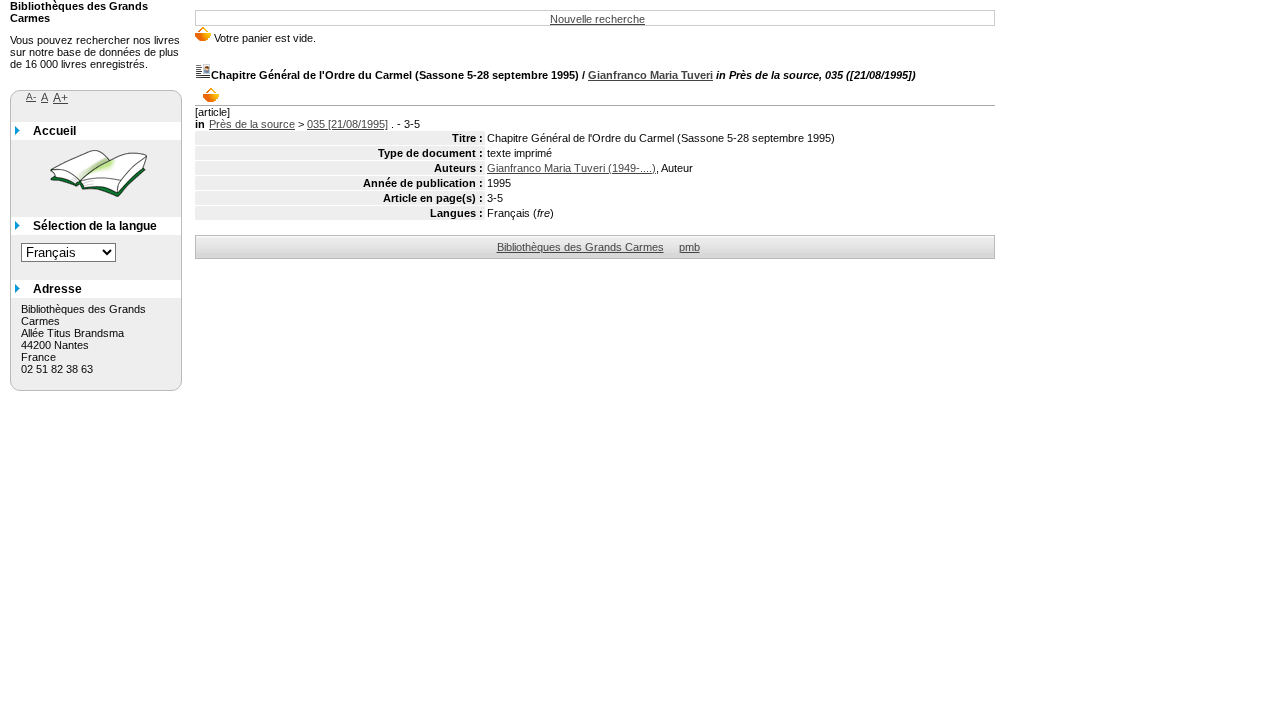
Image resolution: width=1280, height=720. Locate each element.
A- (31, 96)
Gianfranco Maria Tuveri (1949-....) (571, 168)
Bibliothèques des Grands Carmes (580, 247)
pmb (689, 247)
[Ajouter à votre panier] (215, 95)
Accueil (54, 131)
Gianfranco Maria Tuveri (650, 75)
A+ (60, 98)
